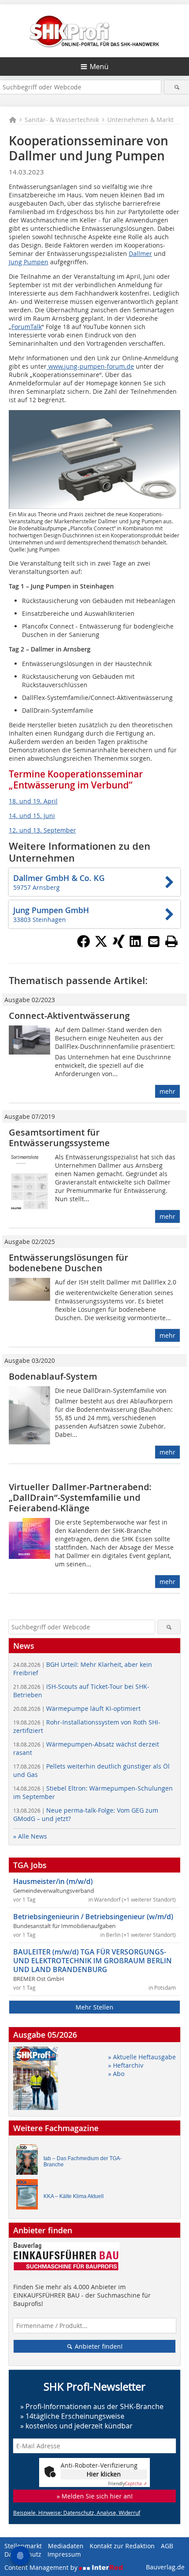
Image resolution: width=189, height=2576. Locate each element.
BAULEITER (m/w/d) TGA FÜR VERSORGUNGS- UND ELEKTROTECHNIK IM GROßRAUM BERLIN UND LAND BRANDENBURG (93, 1961)
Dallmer (140, 254)
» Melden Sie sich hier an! (95, 2496)
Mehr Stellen (94, 2007)
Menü (99, 67)
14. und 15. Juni (32, 816)
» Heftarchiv (126, 2065)
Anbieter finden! (98, 2346)
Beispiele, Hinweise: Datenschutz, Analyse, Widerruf (77, 2513)
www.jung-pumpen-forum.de (90, 366)
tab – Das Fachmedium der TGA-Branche (83, 2161)
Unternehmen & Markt (140, 120)
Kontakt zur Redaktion (122, 2546)
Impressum (64, 2554)
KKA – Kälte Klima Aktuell (74, 2196)
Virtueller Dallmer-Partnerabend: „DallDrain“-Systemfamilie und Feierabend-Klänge (80, 1497)
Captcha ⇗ (127, 2484)
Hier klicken (104, 2474)
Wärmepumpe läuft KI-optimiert (77, 1708)
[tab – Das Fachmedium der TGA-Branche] (29, 2162)
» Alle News (30, 1836)
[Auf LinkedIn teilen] (136, 945)
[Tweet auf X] (101, 945)
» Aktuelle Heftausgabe (142, 2057)
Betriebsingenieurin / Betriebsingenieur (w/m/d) (93, 1917)
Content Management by (42, 2567)
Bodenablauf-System (53, 1376)
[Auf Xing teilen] (119, 945)
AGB (167, 2546)
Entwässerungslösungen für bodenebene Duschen (69, 1263)
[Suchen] (177, 87)
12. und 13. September (42, 830)
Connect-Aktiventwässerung (69, 1016)
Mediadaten (66, 2546)
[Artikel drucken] (171, 941)
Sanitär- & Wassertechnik (62, 120)
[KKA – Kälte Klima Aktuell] (29, 2197)
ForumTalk (27, 327)
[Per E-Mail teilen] (154, 941)
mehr (167, 1091)
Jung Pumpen (29, 262)
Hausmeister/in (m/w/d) (53, 1881)
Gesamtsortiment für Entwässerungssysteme (59, 1138)
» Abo (116, 2074)
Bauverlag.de (165, 2567)
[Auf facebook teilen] (84, 945)
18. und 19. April (33, 801)
